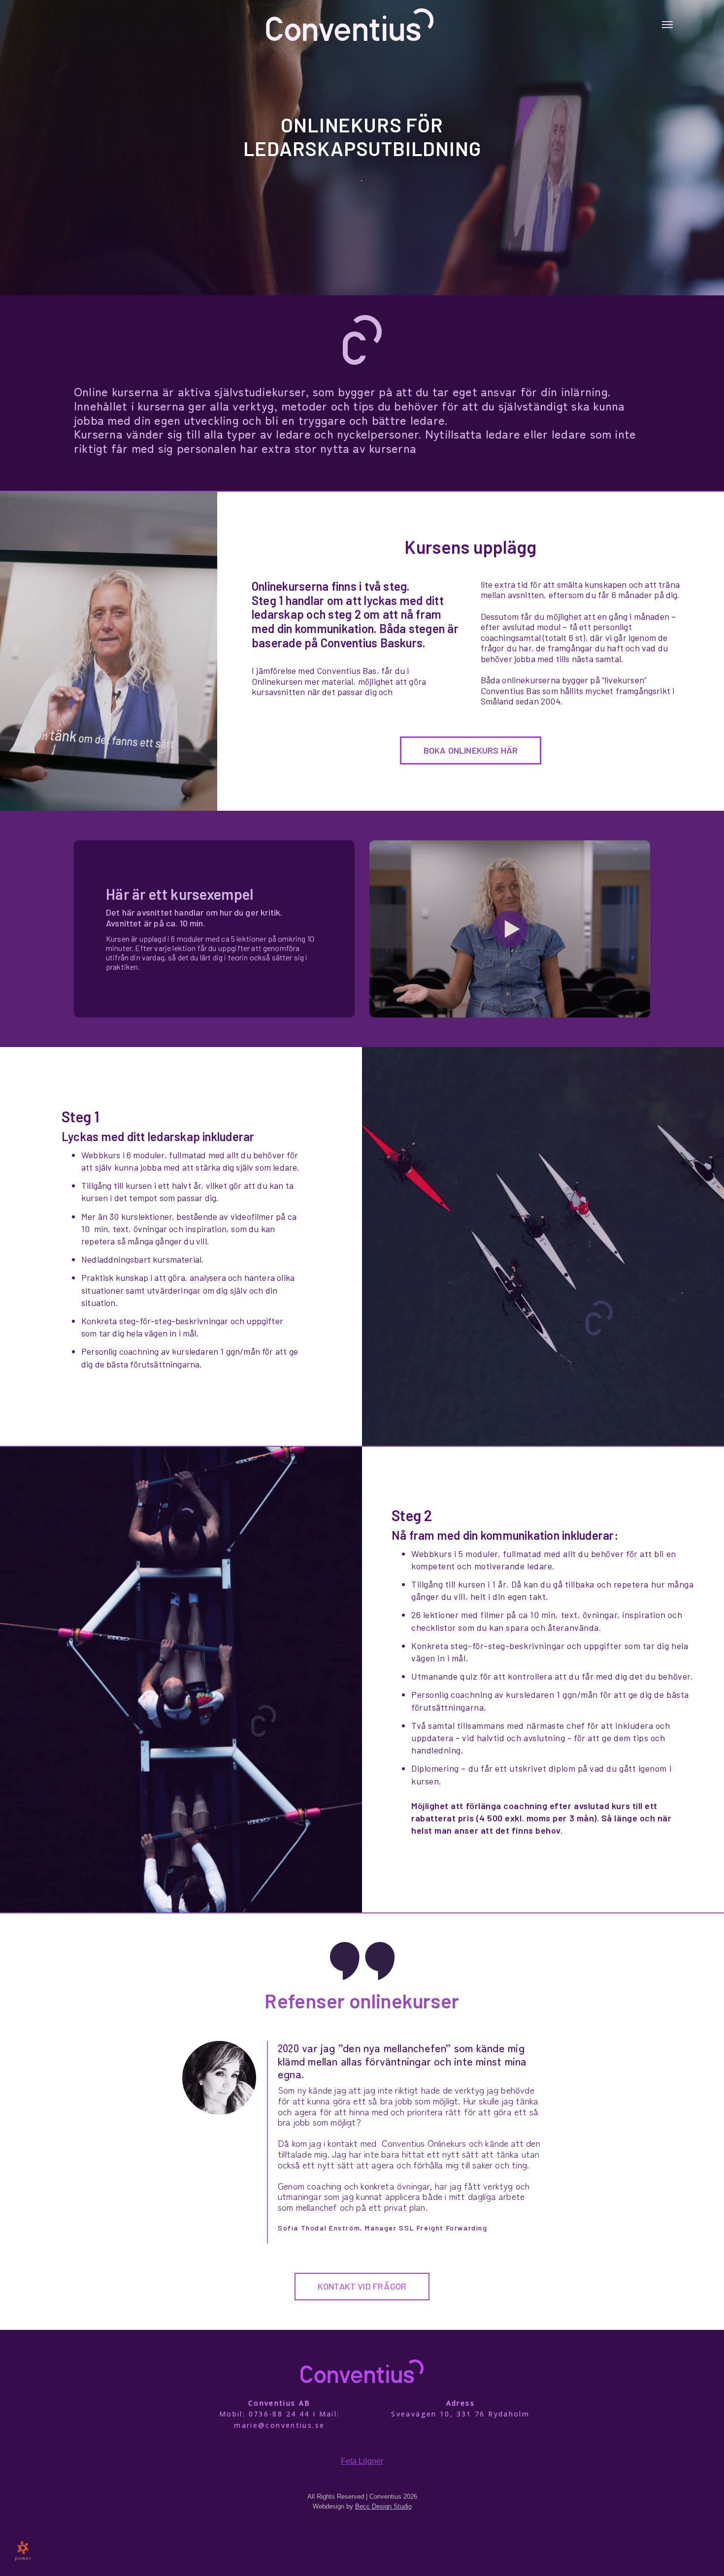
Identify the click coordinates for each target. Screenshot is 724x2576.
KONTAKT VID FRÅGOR (362, 2286)
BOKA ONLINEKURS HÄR (471, 750)
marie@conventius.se (279, 2425)
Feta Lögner (362, 2461)
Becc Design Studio (383, 2506)
